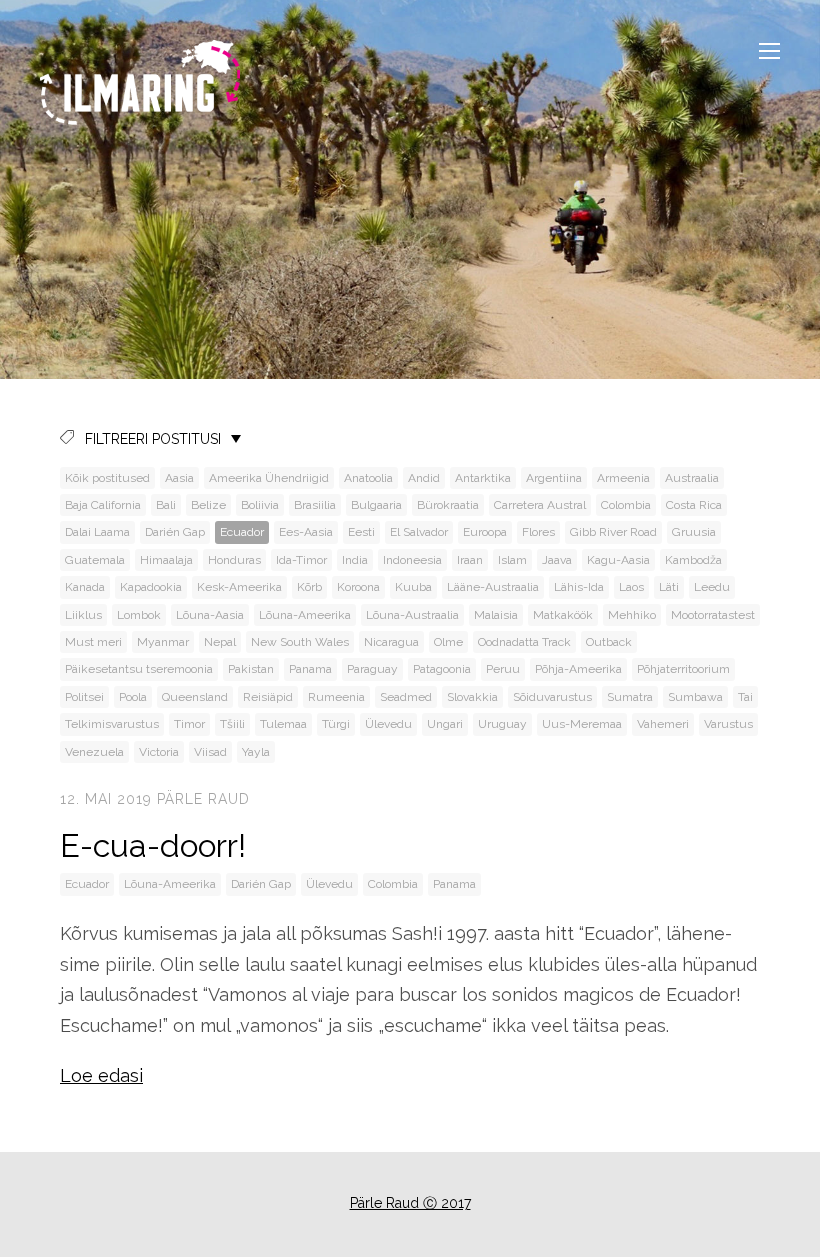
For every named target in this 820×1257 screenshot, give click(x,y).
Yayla (256, 752)
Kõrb (309, 587)
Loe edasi (101, 1075)
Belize (208, 505)
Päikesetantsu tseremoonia (139, 669)
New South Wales (300, 642)
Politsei (84, 697)
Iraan (470, 560)
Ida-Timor (301, 560)
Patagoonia (442, 669)
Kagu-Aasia (618, 560)
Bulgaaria (376, 505)
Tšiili (232, 724)
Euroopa (485, 532)
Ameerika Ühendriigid (269, 478)
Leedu (712, 587)
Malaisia (496, 615)
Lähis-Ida (579, 587)
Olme (448, 642)
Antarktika (483, 478)
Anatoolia (368, 478)
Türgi (336, 724)
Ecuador (242, 532)
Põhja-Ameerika (578, 669)
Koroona (358, 587)
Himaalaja (166, 560)
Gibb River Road (613, 532)
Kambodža (693, 560)
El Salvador (419, 532)
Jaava (557, 560)
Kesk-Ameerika (239, 587)
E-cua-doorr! (153, 845)
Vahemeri (663, 724)
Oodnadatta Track (524, 642)
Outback (609, 642)
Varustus (728, 724)
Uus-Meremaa (582, 724)
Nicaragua (391, 642)
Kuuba (413, 587)
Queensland (195, 697)
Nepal (220, 642)
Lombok (139, 615)
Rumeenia (336, 697)
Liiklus (83, 615)
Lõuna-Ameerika (305, 615)
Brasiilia (315, 505)
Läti (669, 587)
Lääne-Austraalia (493, 587)
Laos (631, 587)
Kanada (85, 587)
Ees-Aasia (306, 532)
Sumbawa (695, 697)
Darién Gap (175, 532)
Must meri (93, 642)
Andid (424, 478)
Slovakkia (472, 697)
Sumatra (630, 697)
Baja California (103, 505)
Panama (310, 669)
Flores (538, 532)
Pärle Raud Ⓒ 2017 (410, 1203)
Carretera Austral (540, 505)
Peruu (503, 669)
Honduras (234, 560)
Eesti (361, 532)
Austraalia (692, 478)
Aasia (179, 478)
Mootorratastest (713, 615)
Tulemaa (283, 724)
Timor (189, 724)
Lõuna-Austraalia (412, 615)
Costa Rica (694, 505)
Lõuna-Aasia (210, 615)
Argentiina (554, 478)
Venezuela (94, 752)
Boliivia (260, 505)
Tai (745, 697)
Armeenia (623, 478)
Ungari (445, 724)
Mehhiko (632, 615)
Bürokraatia (448, 505)
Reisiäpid (268, 697)
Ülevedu (388, 724)
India (355, 560)
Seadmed (406, 697)
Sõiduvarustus (552, 697)
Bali (166, 505)
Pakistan (251, 669)
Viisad (210, 752)
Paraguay (372, 669)
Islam (512, 560)
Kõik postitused (107, 478)
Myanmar (163, 642)
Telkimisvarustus (112, 724)
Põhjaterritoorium (683, 669)
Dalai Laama (97, 532)
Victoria (159, 752)
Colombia (626, 505)
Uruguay (502, 724)
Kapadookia (151, 587)
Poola (133, 697)
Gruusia (694, 532)
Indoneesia (412, 560)
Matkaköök (563, 615)
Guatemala (95, 560)
